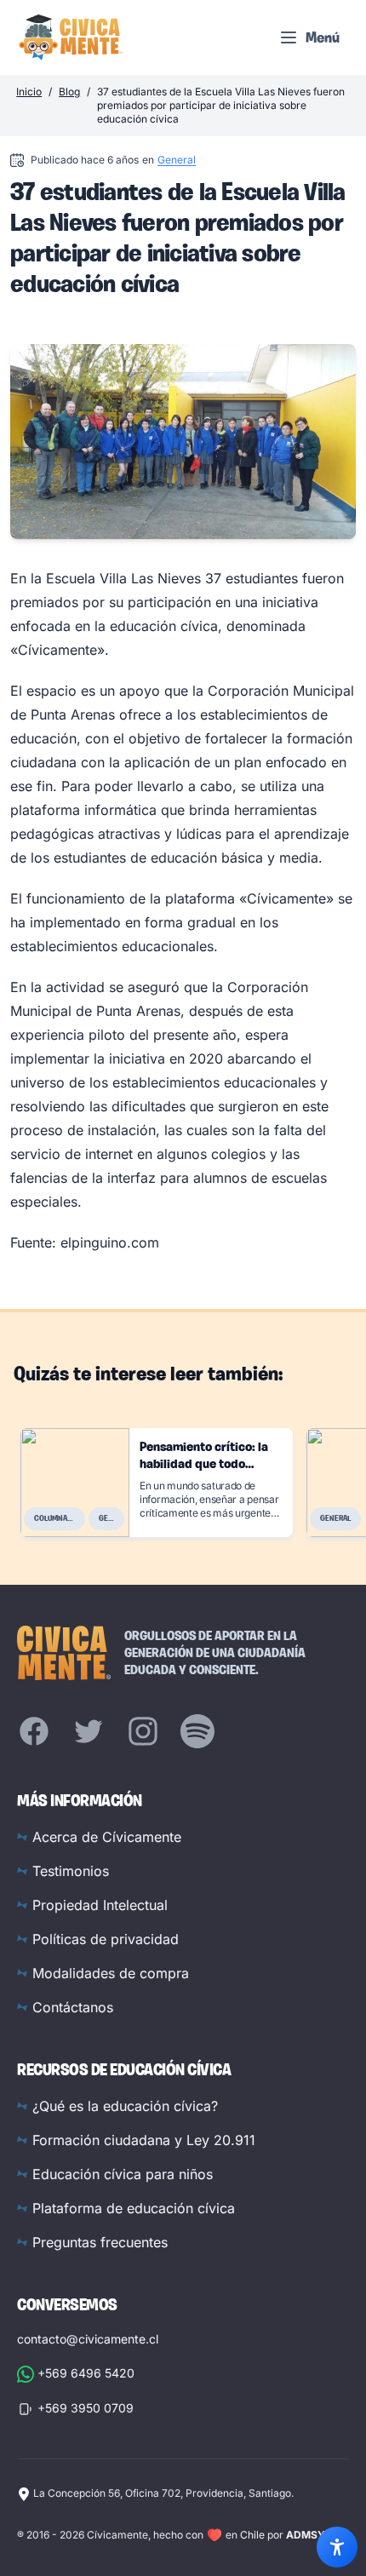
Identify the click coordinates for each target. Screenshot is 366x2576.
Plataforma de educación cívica (134, 2208)
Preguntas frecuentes (100, 2242)
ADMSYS (309, 2535)
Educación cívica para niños (123, 2174)
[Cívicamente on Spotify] (197, 1731)
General (177, 160)
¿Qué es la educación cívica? (125, 2106)
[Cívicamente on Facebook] (34, 1731)
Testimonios (71, 1871)
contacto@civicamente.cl (88, 2339)
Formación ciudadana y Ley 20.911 (144, 2140)
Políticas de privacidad (106, 1939)
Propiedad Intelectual (100, 1905)
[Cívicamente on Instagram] (143, 1731)
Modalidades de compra (111, 1973)
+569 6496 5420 (86, 2373)
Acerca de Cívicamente (107, 1837)
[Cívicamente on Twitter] (89, 1731)
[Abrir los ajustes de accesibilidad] (337, 2547)
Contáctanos (73, 2007)
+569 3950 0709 (86, 2408)
